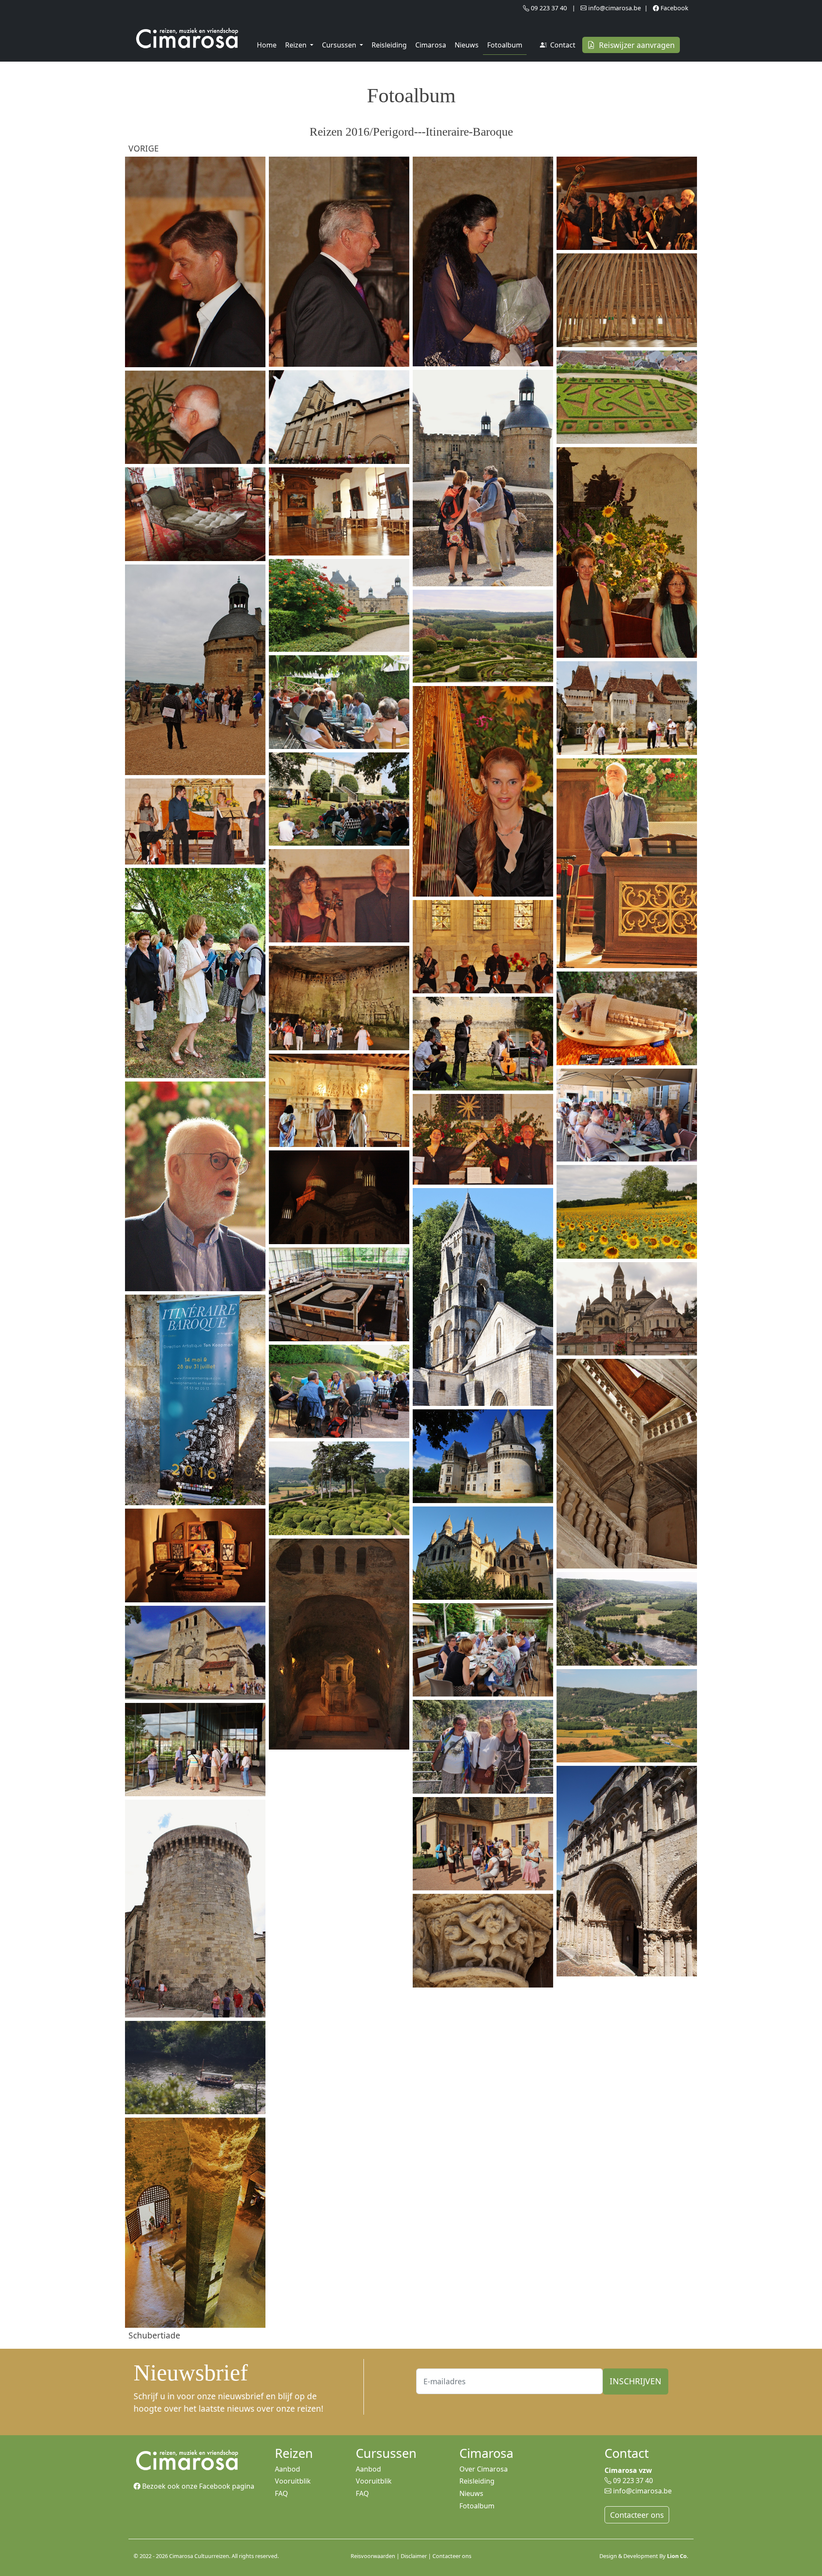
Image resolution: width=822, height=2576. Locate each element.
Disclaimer (414, 2556)
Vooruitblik (293, 2481)
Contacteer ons (637, 2515)
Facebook (674, 8)
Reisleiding (389, 45)
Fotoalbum (505, 45)
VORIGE (144, 148)
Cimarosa (431, 45)
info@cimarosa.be (614, 8)
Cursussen (340, 45)
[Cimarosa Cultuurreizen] (187, 39)
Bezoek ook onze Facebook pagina (197, 2486)
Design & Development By (644, 2556)
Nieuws (467, 45)
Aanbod (287, 2469)
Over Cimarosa (484, 2469)
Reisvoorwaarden (373, 2556)
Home (267, 45)
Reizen (297, 45)
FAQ (281, 2493)
